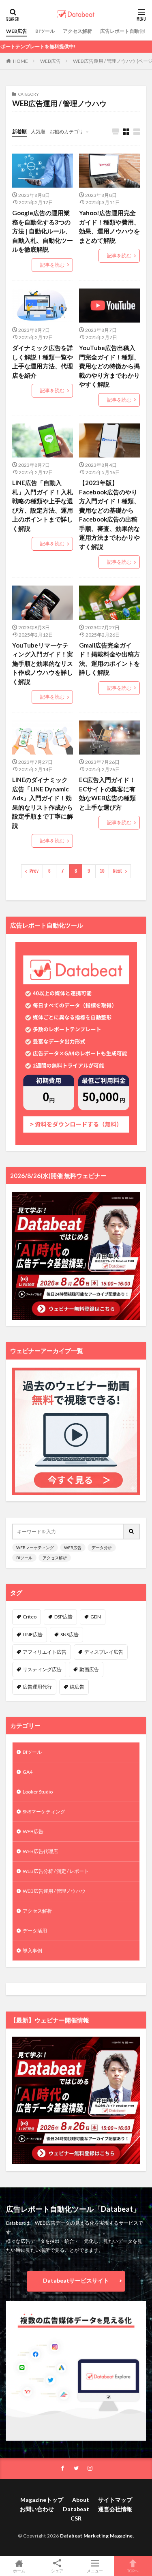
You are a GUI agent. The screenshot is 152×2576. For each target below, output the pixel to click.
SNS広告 (70, 1634)
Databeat (76, 2509)
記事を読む (52, 265)
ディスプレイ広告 (104, 1652)
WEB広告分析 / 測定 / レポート (56, 1871)
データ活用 (35, 1931)
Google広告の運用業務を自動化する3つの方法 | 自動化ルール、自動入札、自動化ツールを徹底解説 (43, 231)
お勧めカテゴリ (66, 131)
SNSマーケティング (44, 1812)
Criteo (30, 1617)
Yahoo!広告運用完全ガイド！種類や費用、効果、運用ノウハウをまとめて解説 (109, 227)
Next (118, 871)
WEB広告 (17, 31)
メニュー (95, 2571)
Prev (34, 871)
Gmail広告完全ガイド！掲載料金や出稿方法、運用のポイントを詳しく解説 (109, 659)
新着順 (19, 131)
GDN (96, 1617)
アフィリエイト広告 (45, 1652)
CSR (76, 2518)
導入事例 (32, 1951)
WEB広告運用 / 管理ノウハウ (54, 1891)
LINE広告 (33, 1634)
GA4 (28, 1772)
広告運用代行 (37, 1687)
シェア (57, 2571)
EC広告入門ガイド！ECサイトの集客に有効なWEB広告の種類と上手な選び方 (107, 793)
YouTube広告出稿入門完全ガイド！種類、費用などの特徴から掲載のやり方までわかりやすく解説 (109, 366)
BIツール (45, 31)
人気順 (38, 131)
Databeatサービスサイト (76, 2280)
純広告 (77, 1687)
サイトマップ (115, 2500)
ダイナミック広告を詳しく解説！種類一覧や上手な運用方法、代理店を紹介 (43, 361)
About (81, 2500)
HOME (20, 61)
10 (102, 871)
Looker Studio (38, 1792)
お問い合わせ (37, 2509)
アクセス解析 (77, 31)
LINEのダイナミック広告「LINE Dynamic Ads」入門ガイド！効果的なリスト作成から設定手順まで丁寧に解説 (43, 803)
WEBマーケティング (35, 1548)
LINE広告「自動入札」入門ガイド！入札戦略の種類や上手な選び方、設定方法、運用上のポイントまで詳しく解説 (43, 506)
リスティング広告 (42, 1669)
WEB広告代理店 (40, 1851)
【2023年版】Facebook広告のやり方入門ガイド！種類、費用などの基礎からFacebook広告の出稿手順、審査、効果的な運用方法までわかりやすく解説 (109, 515)
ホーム (19, 2571)
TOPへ (133, 2571)
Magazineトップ (42, 2500)
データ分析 (102, 1548)
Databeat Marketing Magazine (96, 2536)
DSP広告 (63, 1617)
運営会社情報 (115, 2509)
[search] (132, 1532)
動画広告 (89, 1669)
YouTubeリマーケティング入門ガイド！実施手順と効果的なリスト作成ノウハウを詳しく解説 (43, 663)
